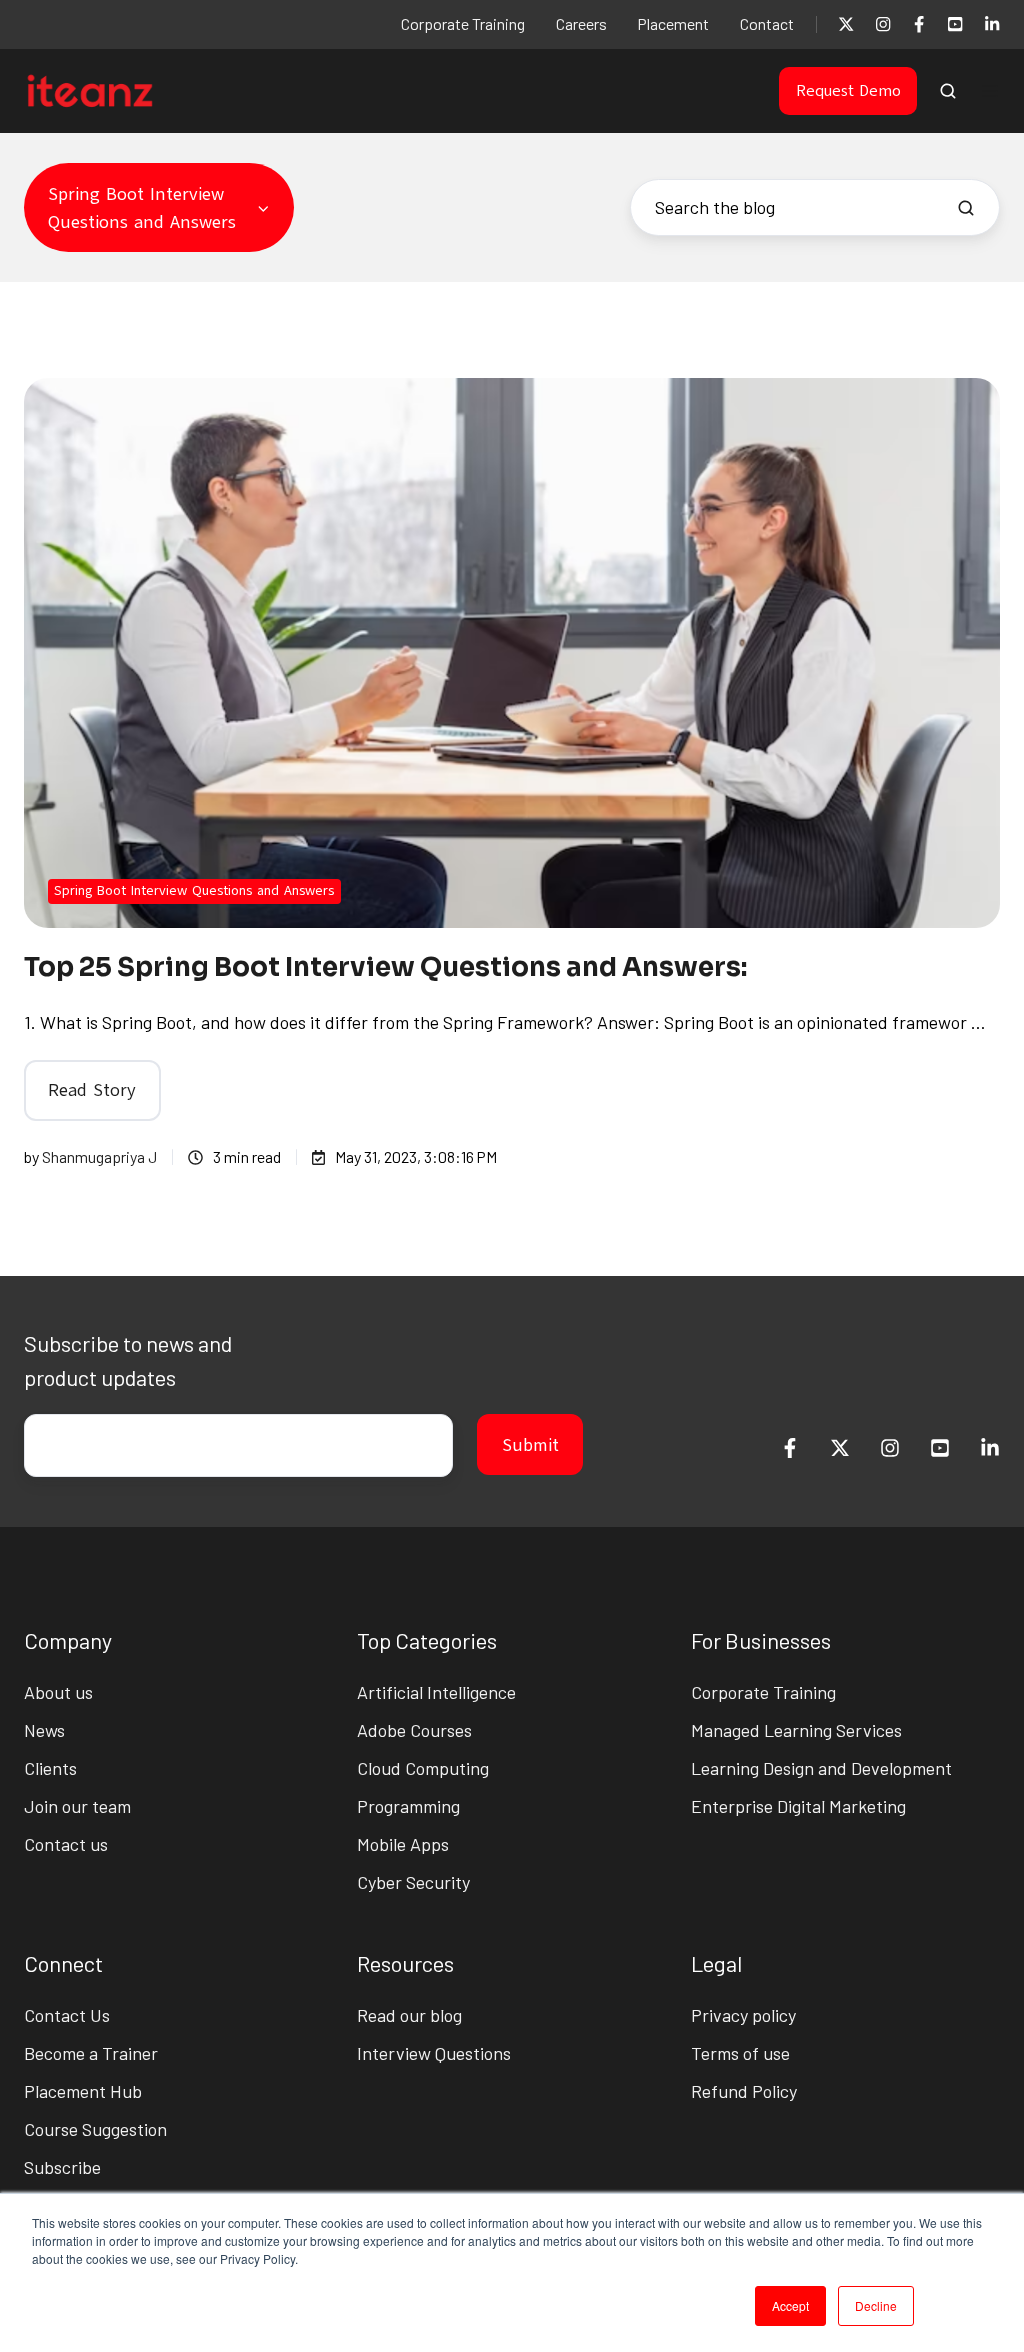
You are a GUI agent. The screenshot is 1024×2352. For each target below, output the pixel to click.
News (44, 1730)
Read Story (92, 1090)
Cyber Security (413, 1882)
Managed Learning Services (796, 1730)
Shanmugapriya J (99, 1156)
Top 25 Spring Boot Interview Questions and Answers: (385, 967)
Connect (63, 1963)
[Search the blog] (966, 208)
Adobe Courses (414, 1730)
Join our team (77, 1806)
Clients (50, 1768)
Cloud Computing (423, 1768)
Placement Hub (83, 2091)
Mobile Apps (403, 1844)
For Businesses (761, 1640)
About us (58, 1692)
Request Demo (848, 91)
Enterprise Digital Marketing (798, 1806)
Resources (405, 1963)
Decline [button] (876, 2305)
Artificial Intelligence (436, 1692)
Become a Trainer (91, 2053)
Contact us (66, 1844)
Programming (408, 1806)
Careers (581, 23)
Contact (767, 23)
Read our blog (409, 2015)
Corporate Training (463, 23)
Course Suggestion (95, 2129)
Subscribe (62, 2167)
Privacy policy (743, 2015)
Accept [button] (790, 2305)
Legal (716, 1963)
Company (68, 1640)
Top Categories (427, 1640)
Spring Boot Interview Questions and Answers (194, 890)
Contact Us (67, 2015)
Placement (673, 23)
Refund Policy (744, 2091)
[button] (948, 91)
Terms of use (740, 2053)
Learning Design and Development (821, 1768)
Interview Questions (434, 2053)
